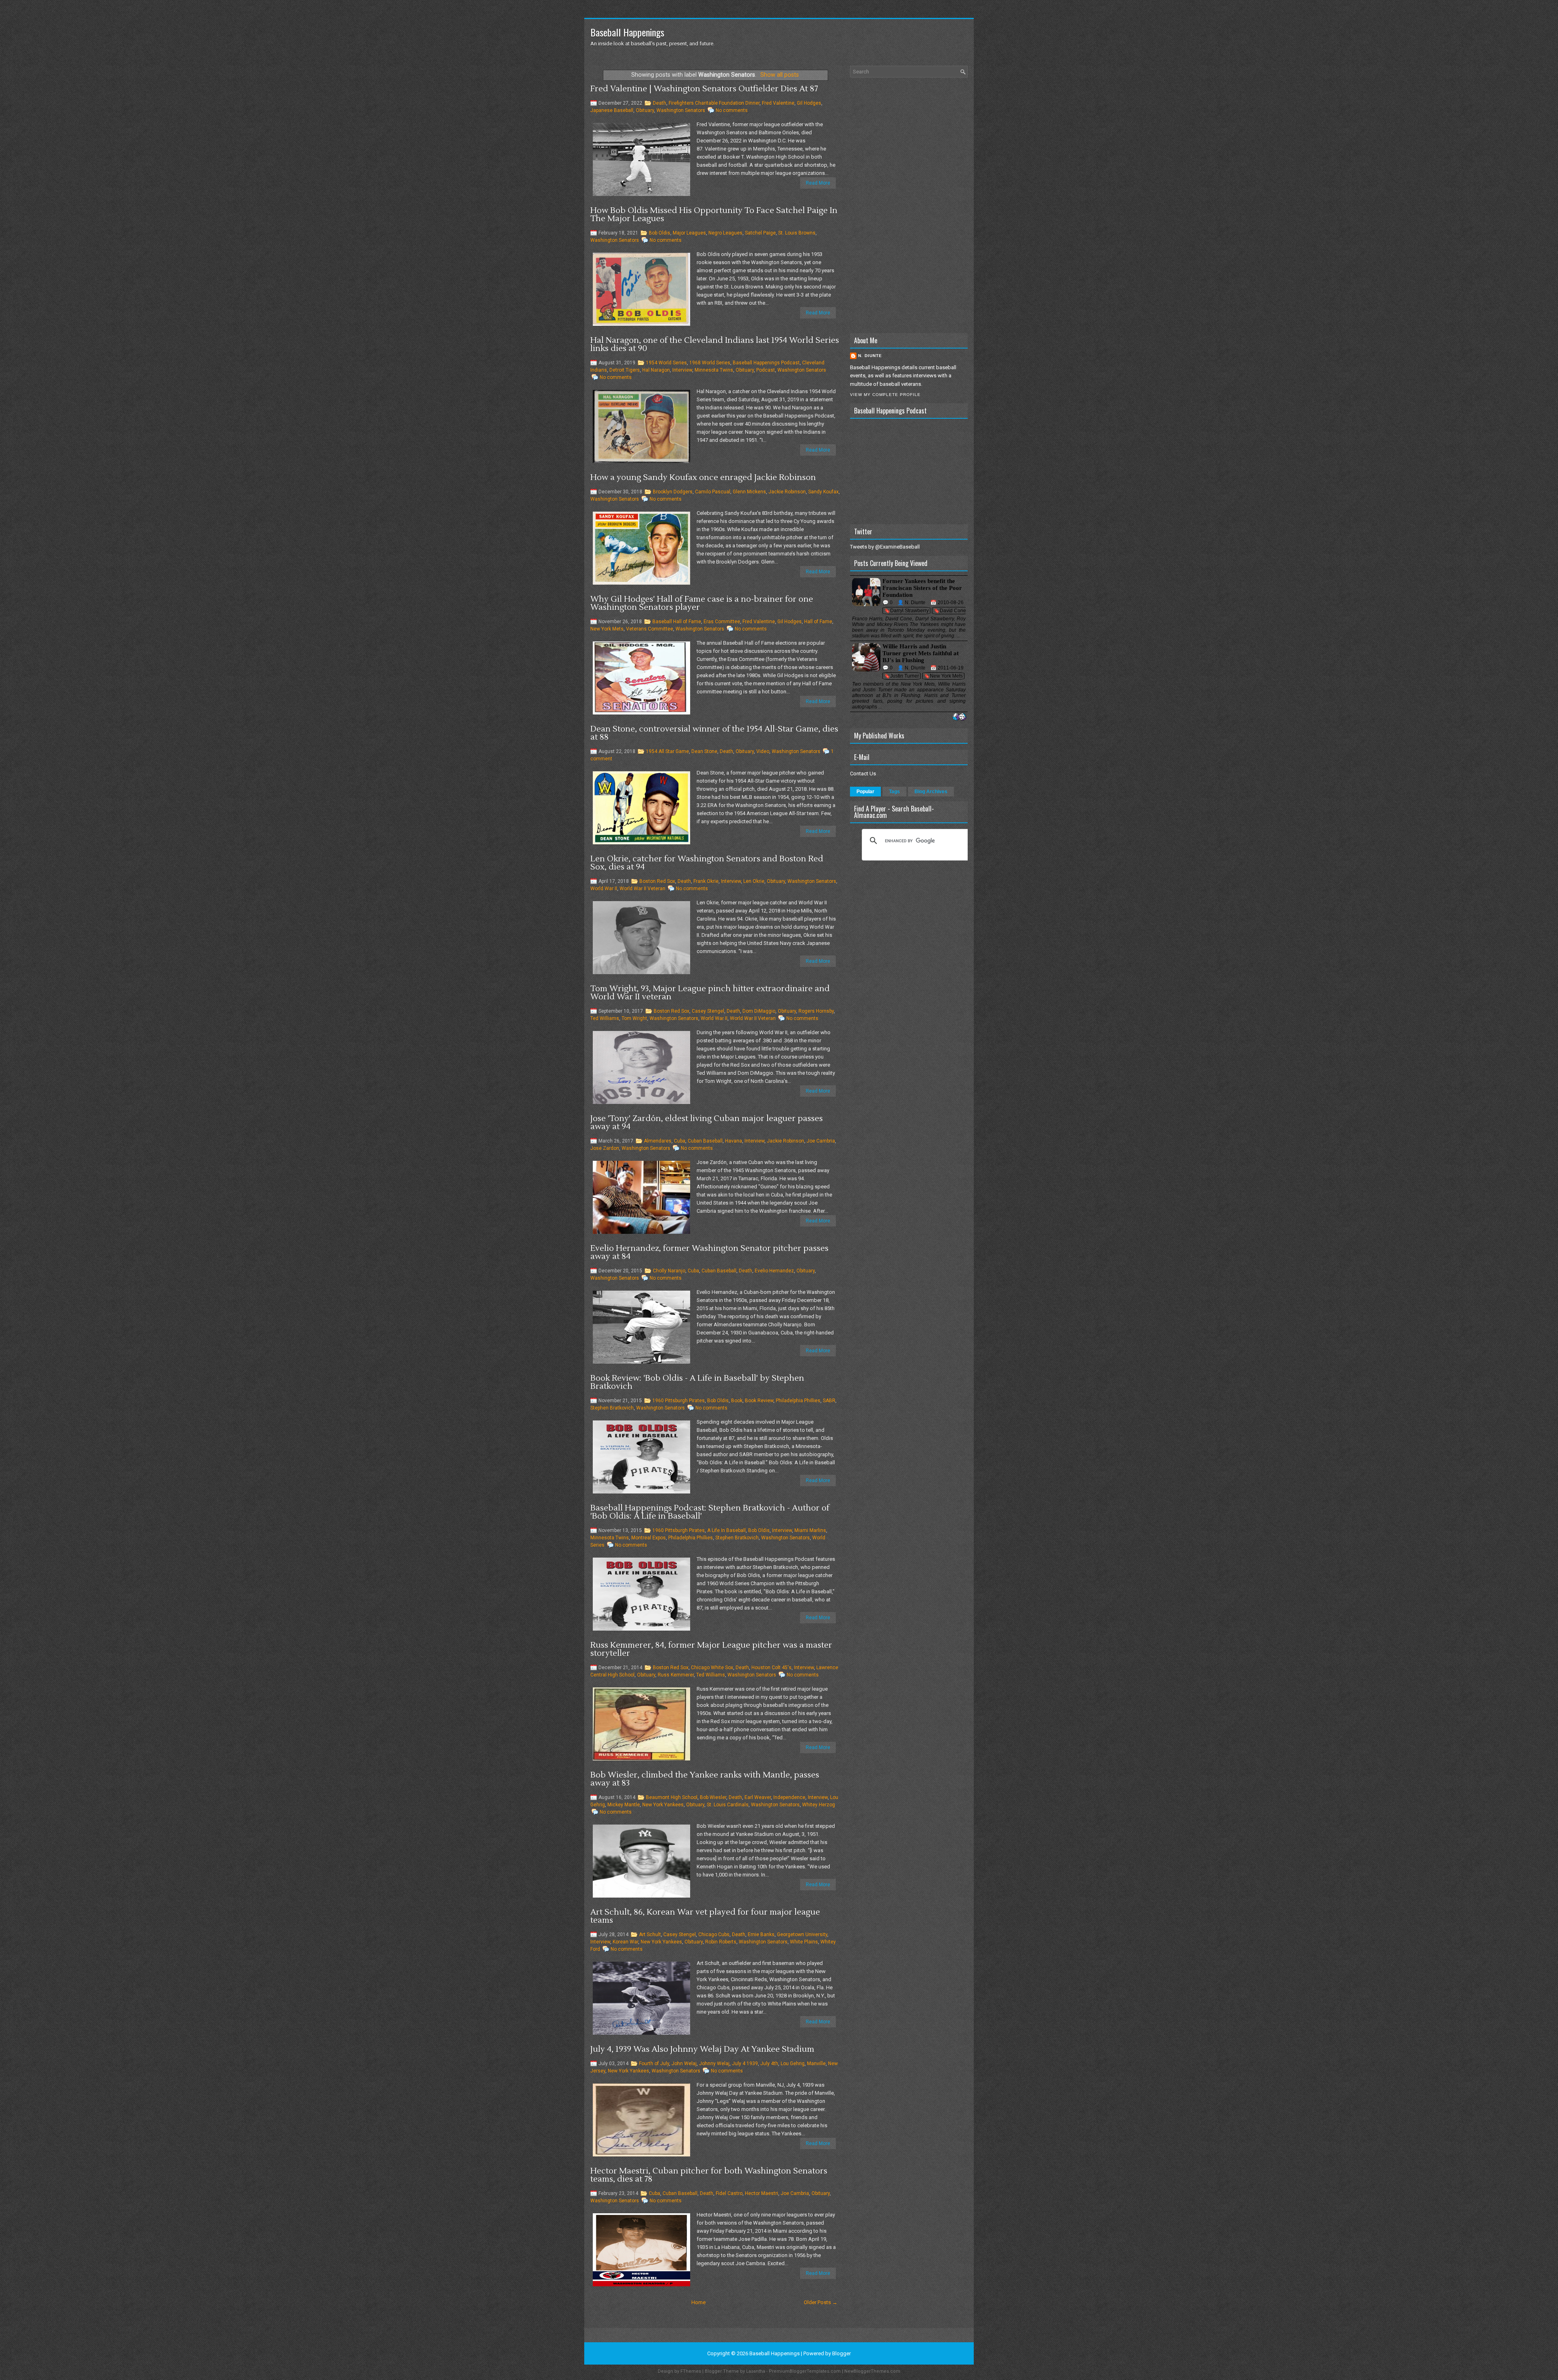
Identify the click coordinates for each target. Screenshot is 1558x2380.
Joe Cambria (821, 1141)
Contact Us (863, 774)
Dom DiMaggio (759, 1011)
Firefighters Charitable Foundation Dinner (714, 103)
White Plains (804, 1942)
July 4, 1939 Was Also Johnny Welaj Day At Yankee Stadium (702, 2049)
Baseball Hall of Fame (677, 622)
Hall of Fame (818, 622)
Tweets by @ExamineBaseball (885, 547)
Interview (682, 370)
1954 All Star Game (667, 751)
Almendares (658, 1141)
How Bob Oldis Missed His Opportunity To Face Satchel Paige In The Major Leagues (714, 215)
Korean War (625, 1942)
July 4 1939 (745, 2064)
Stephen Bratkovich (612, 1408)
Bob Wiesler (713, 1797)
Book (737, 1401)
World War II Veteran (642, 889)
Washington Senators (681, 110)
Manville (816, 2064)
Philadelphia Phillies (798, 1401)
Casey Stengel (708, 1011)
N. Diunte (870, 356)
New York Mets (607, 629)
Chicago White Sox (712, 1668)
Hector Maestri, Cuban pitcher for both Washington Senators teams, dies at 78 (709, 2175)
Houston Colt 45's (771, 1668)
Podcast (766, 370)
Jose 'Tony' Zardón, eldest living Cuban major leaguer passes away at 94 (707, 1123)
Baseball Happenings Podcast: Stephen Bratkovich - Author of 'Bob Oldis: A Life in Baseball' (710, 1512)
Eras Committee (722, 622)
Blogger (841, 2353)
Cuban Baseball (705, 1141)
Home (698, 2302)
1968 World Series (710, 363)
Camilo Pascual (713, 492)
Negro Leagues (725, 233)
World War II (604, 889)
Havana (734, 1141)
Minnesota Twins (714, 370)
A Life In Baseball (726, 1530)
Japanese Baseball (612, 110)
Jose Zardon (605, 1148)
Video (763, 751)
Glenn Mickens (749, 492)
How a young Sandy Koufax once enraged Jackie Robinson (703, 478)
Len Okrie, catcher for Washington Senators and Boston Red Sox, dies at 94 (707, 863)
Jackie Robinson (787, 492)
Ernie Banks (761, 1935)
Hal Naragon (656, 370)
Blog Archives (931, 792)
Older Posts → (821, 2302)
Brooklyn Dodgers (673, 492)
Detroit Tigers (625, 370)
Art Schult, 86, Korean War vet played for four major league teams (705, 1916)
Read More (818, 183)
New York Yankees (663, 1805)
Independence (789, 1797)
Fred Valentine (778, 103)
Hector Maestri (762, 2193)
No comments (732, 110)
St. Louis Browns (797, 233)
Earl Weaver (758, 1797)
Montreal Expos (649, 1538)
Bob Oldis (660, 233)
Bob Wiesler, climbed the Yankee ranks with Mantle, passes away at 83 (705, 1779)
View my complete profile (885, 395)
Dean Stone (704, 751)
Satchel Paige (760, 233)
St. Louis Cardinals (728, 1805)
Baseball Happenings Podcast (766, 363)
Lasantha (756, 2371)
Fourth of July (654, 2064)
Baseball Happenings (627, 32)
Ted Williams (605, 1018)
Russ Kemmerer (676, 1675)
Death (660, 103)
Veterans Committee (650, 629)
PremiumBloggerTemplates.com (805, 2371)
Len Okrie (754, 881)
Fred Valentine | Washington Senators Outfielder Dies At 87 (704, 89)
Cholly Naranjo (669, 1271)
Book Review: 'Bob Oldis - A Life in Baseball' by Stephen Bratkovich (697, 1382)
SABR (829, 1401)
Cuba (680, 1141)
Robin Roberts (721, 1942)
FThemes (691, 2371)
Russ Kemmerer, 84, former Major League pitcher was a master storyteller (711, 1649)
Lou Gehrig (793, 2064)
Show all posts (780, 75)
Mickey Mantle (624, 1805)
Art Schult (650, 1935)
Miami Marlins (810, 1530)
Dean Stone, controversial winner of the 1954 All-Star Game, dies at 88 (714, 733)
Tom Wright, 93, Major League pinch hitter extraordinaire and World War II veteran (710, 993)
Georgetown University (802, 1935)
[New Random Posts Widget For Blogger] (959, 717)
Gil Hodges (809, 103)
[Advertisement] (909, 205)
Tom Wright (634, 1018)
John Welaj (684, 2064)
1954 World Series (666, 363)
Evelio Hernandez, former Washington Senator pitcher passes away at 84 (709, 1252)
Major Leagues (689, 233)
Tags (894, 792)
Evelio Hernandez (774, 1271)
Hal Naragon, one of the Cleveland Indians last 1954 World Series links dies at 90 (715, 344)
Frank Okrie (706, 881)
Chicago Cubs (714, 1935)
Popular (865, 792)
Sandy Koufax (823, 492)
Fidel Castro (729, 2193)
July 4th (769, 2064)
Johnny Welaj (714, 2064)
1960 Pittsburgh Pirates (679, 1401)
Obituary (645, 110)
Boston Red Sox (657, 881)
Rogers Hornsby (816, 1011)
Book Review (759, 1401)
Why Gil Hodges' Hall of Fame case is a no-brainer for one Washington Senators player (702, 603)
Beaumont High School (672, 1797)
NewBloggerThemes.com (872, 2371)
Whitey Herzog (819, 1805)
